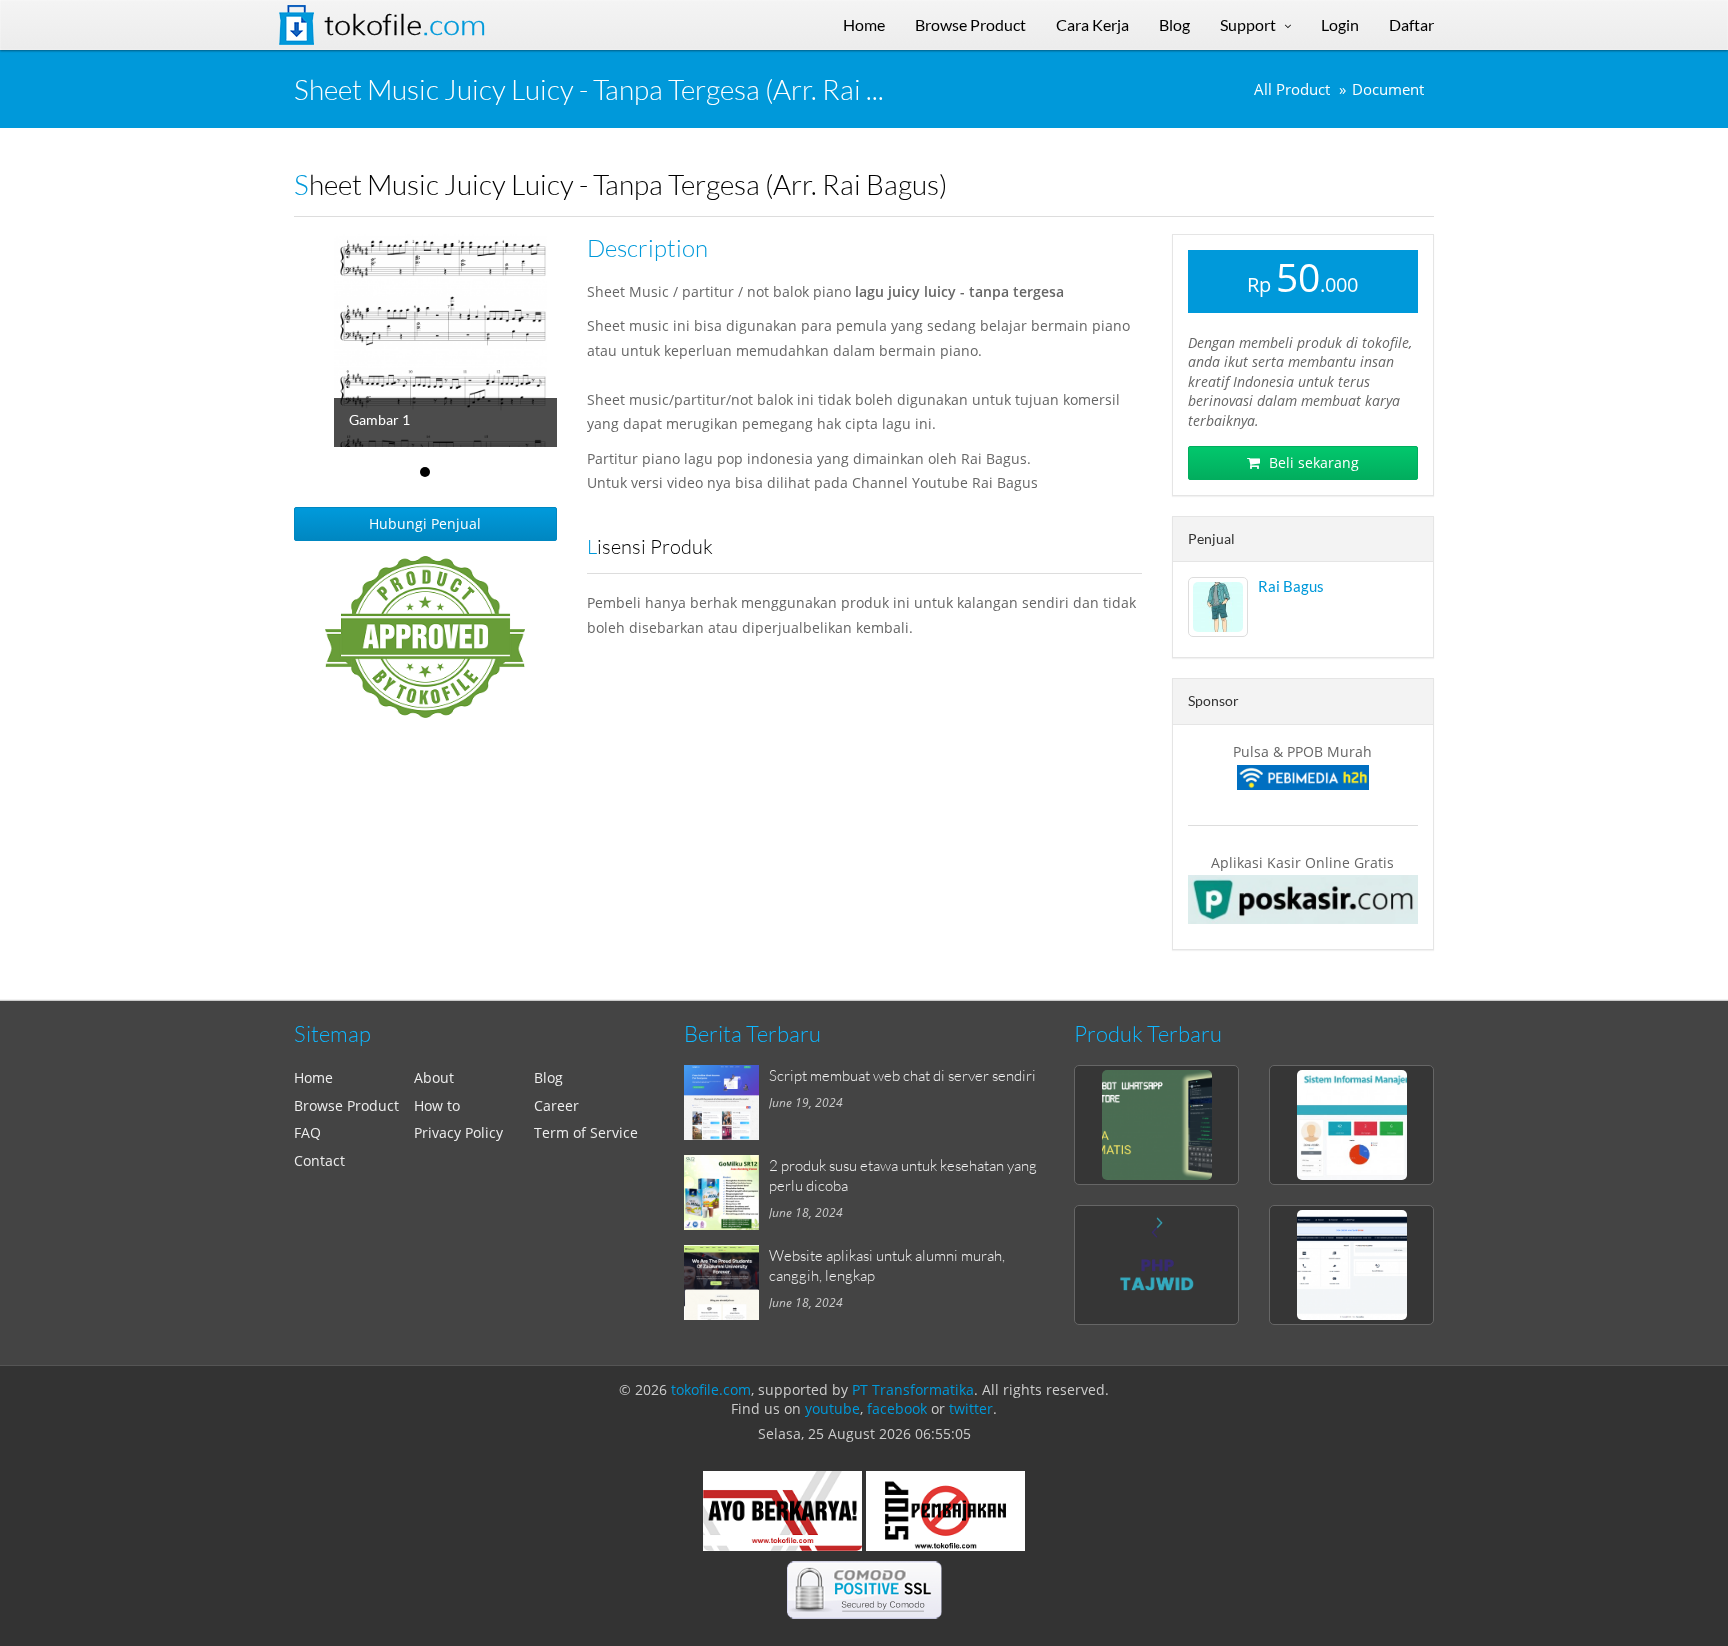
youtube (832, 1408)
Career (556, 1105)
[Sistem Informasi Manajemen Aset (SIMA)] (1351, 1125)
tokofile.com (711, 1389)
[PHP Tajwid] (1156, 1265)
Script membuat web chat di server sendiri (902, 1075)
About (434, 1077)
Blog (548, 1077)
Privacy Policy (458, 1132)
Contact (319, 1160)
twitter (971, 1408)
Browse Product (346, 1105)
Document (1388, 89)
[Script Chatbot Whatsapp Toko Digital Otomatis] (1156, 1125)
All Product (1292, 89)
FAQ (307, 1132)
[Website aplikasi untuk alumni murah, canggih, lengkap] (726, 1282)
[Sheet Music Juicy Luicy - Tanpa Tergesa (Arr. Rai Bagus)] (465, 340)
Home (313, 1077)
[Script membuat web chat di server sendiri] (726, 1102)
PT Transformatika (913, 1389)
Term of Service (586, 1132)
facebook (897, 1408)
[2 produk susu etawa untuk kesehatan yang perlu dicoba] (726, 1192)
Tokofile (405, 25)
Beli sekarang (1312, 462)
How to (437, 1105)
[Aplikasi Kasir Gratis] (1303, 899)
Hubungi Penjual (425, 523)
